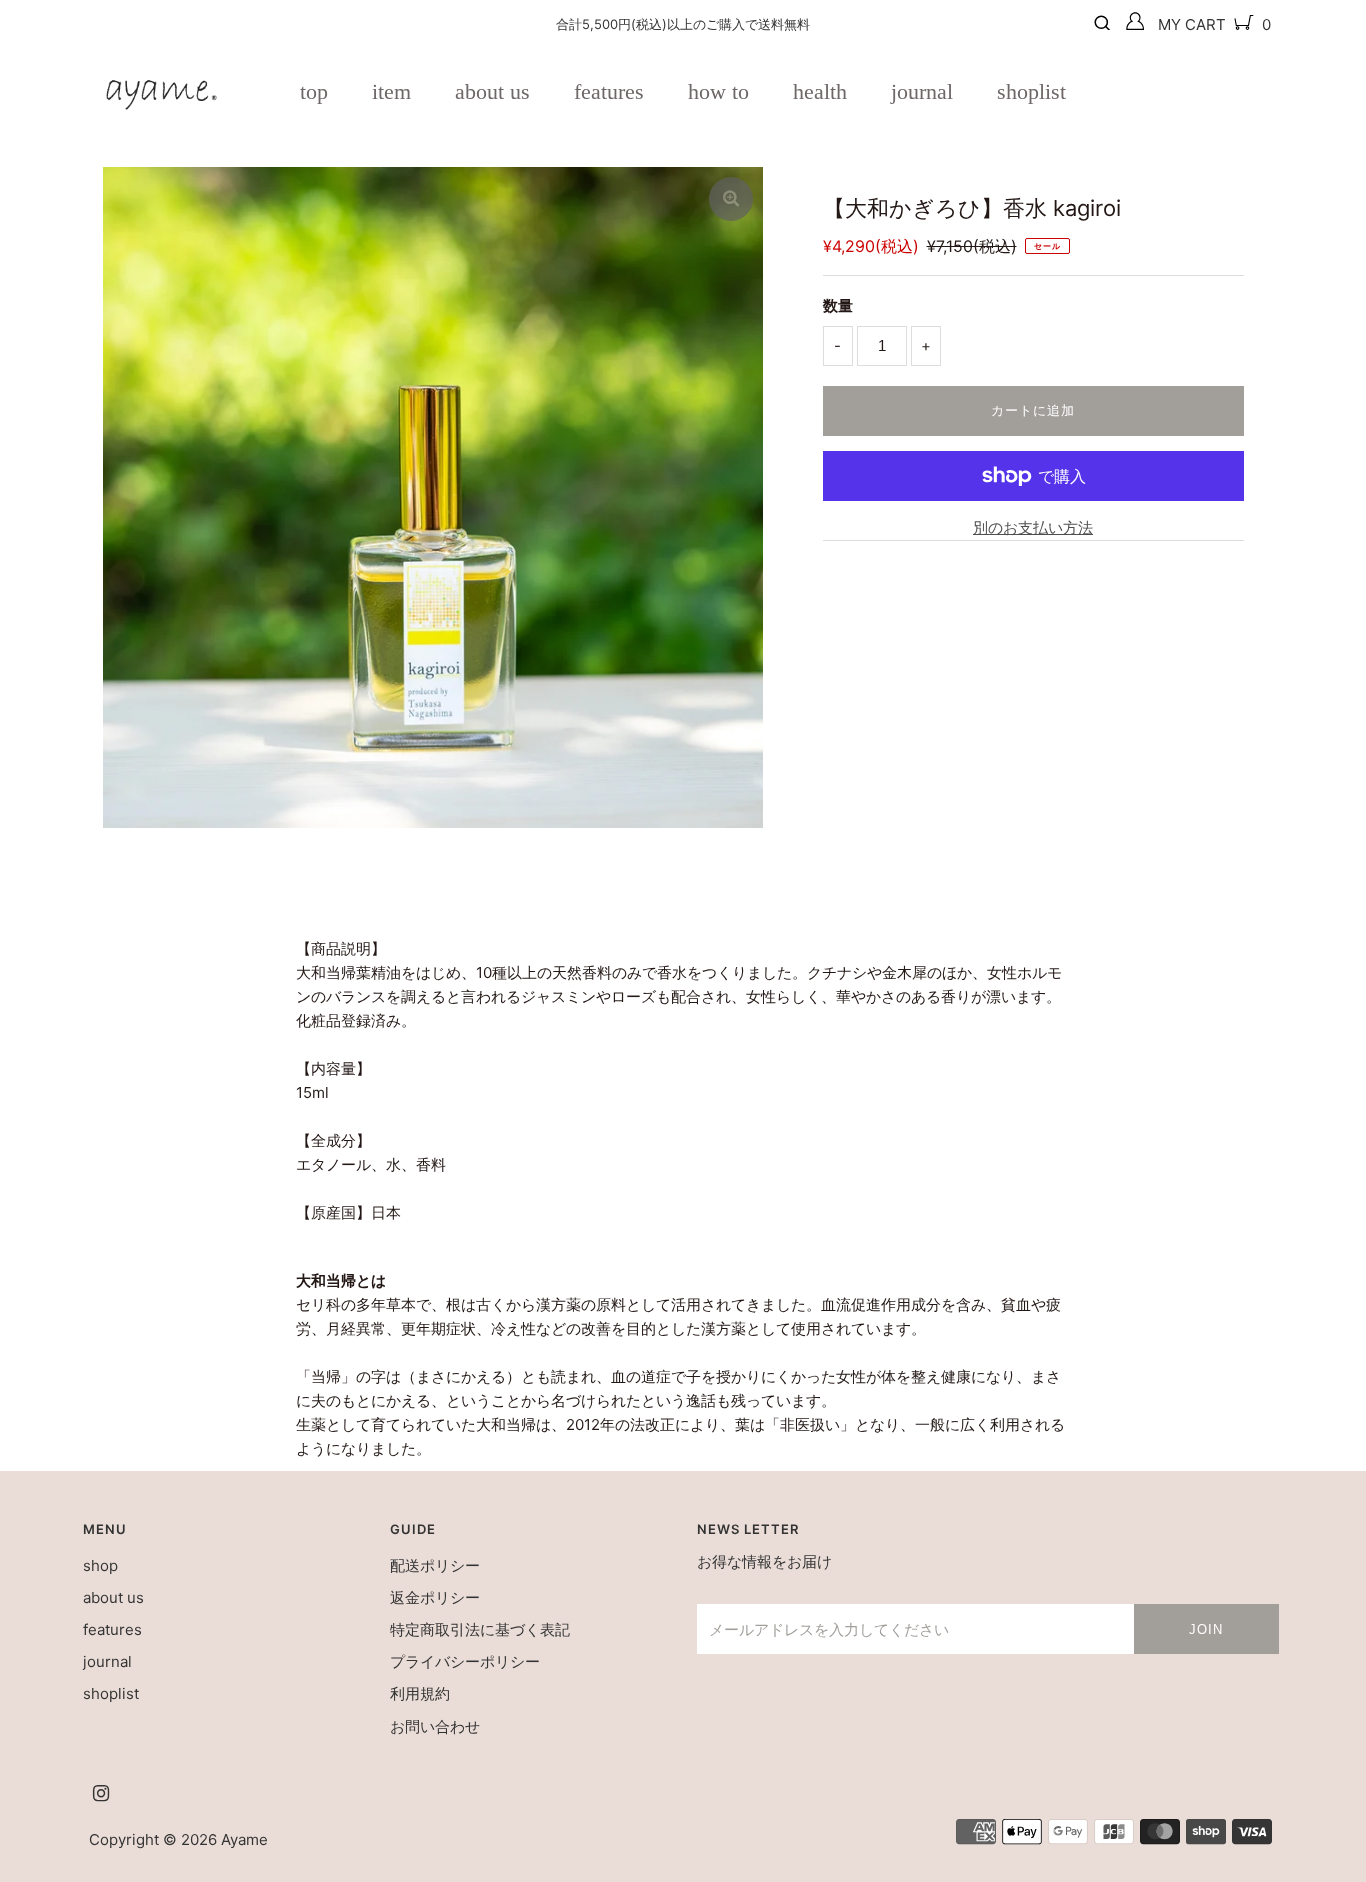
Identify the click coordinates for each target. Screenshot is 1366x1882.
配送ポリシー (435, 1565)
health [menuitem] (820, 91)
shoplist (111, 1693)
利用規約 (420, 1693)
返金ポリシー (435, 1597)
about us (113, 1597)
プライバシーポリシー (465, 1661)
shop (100, 1565)
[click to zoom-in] (731, 199)
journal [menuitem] (922, 91)
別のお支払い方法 (1033, 527)
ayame (244, 1839)
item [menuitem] (391, 91)
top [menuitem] (314, 91)
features (112, 1629)
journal (107, 1661)
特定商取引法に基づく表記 (480, 1629)
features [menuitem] (609, 91)
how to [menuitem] (718, 91)
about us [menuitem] (492, 91)
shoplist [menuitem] (1031, 91)
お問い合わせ (435, 1726)
